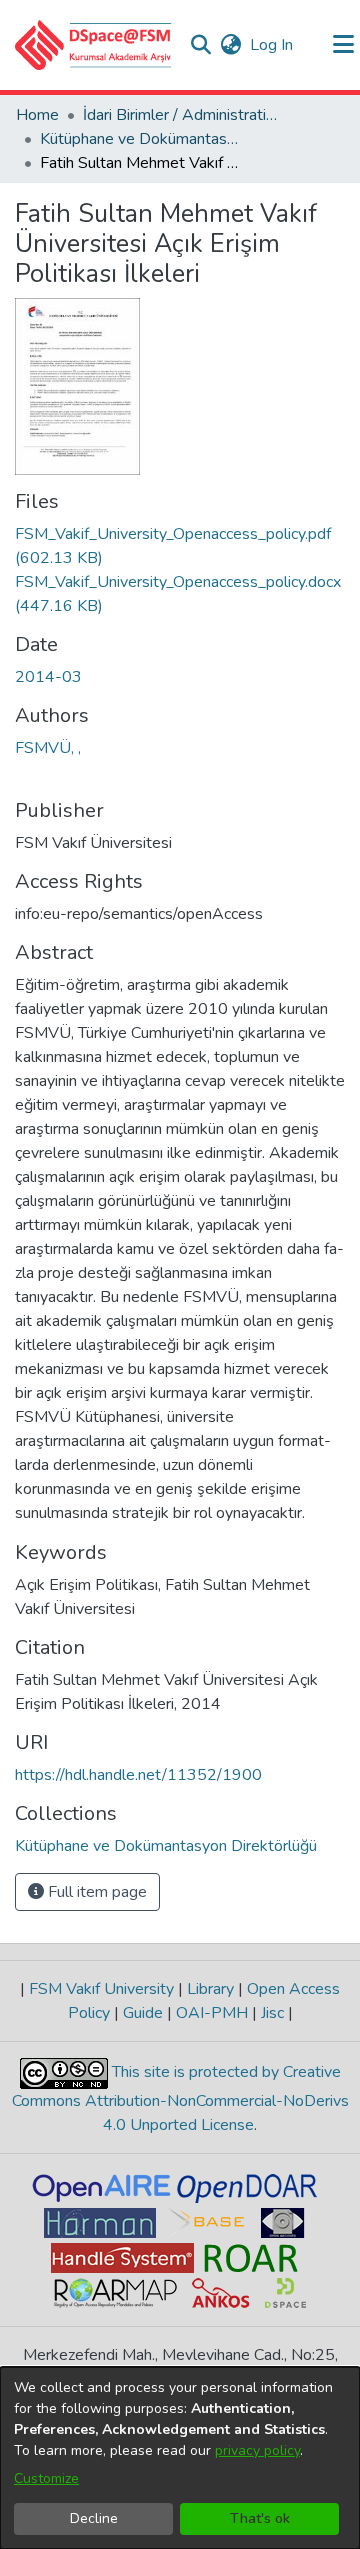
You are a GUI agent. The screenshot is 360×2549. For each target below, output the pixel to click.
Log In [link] (272, 45)
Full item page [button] (95, 1892)
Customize (46, 2478)
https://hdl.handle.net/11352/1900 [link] (138, 1775)
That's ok (260, 2518)
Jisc (272, 2013)
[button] (93, 45)
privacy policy (257, 2450)
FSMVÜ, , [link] (48, 748)
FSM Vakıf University (101, 1989)
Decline (94, 2518)
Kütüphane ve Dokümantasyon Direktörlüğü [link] (140, 139)
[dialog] (180, 2458)
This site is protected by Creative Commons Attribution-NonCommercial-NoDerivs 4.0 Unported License (180, 2099)
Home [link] (37, 115)
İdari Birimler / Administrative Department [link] (183, 115)
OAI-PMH (212, 2013)
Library (210, 1989)
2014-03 (48, 677)
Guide (143, 2013)
